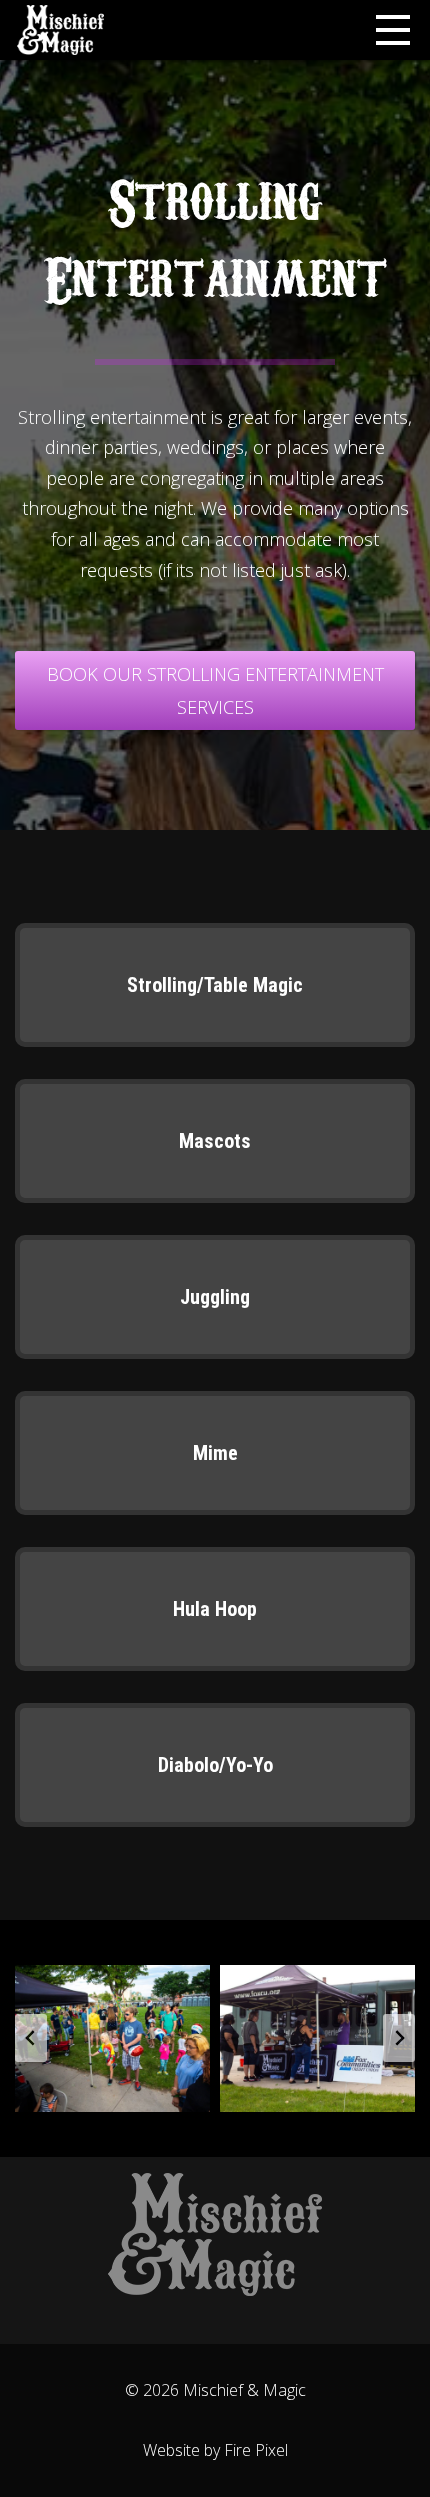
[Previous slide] (31, 2038)
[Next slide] (399, 2038)
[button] (112, 2038)
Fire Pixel (256, 2450)
